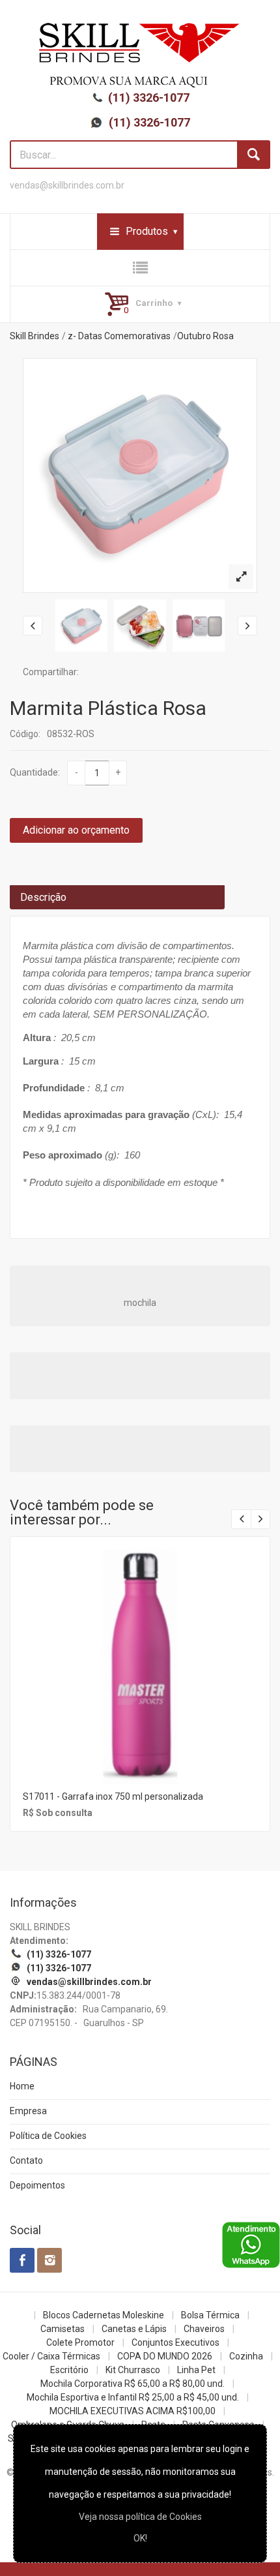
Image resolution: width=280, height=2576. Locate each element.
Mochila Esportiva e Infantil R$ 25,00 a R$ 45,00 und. (133, 2397)
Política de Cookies (48, 2136)
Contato (26, 2160)
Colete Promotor (80, 2342)
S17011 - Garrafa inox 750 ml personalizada (113, 1796)
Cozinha (246, 2356)
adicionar (139, 1677)
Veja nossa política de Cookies (140, 2517)
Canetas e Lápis (134, 2329)
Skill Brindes (35, 336)
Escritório (69, 2370)
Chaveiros (204, 2329)
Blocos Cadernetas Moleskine (104, 2315)
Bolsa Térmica (210, 2315)
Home (22, 2086)
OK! (140, 2538)
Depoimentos (37, 2185)
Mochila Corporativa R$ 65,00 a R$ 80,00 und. (133, 2384)
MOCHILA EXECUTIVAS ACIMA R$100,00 (133, 2411)
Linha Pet (196, 2370)
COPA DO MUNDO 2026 (165, 2356)
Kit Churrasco (133, 2370)
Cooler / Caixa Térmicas (51, 2356)
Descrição (43, 897)
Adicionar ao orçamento (76, 830)
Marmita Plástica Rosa (108, 708)
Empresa (28, 2111)
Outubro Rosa (205, 336)
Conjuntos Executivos (175, 2342)
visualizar (139, 1649)
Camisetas (63, 2329)
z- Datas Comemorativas (119, 336)
